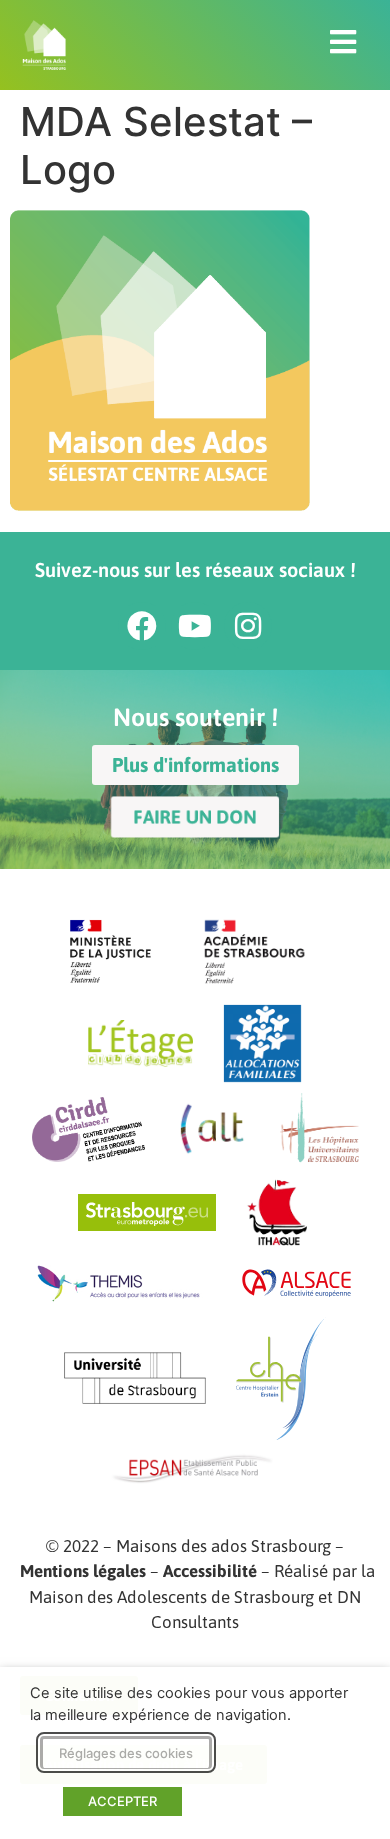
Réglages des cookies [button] (126, 1753)
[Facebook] (142, 626)
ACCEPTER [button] (122, 1801)
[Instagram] (248, 626)
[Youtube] (195, 626)
